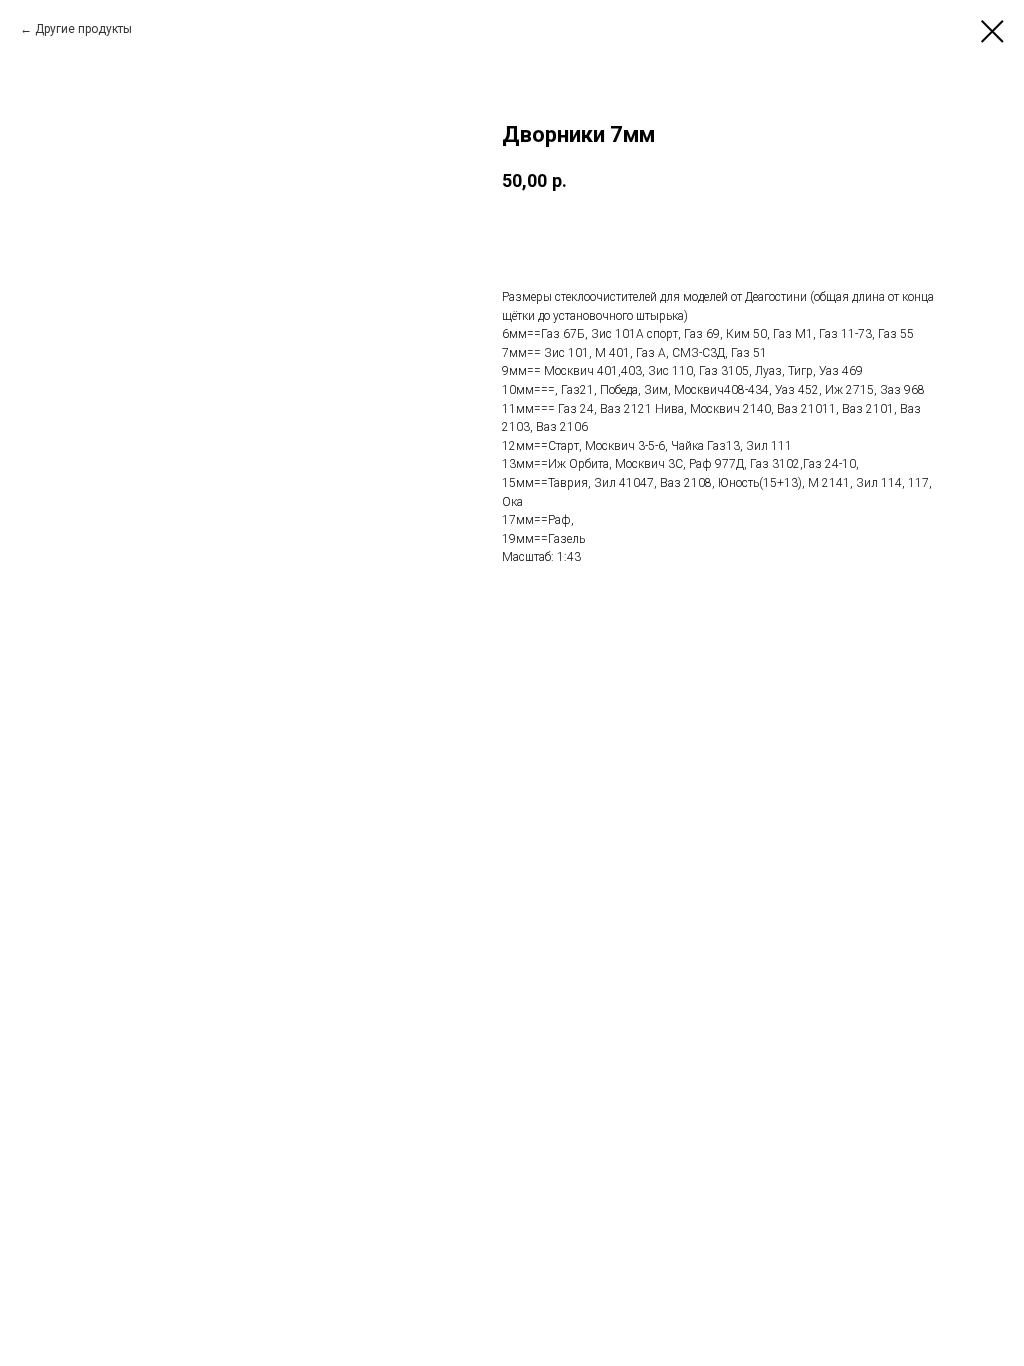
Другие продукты (83, 29)
